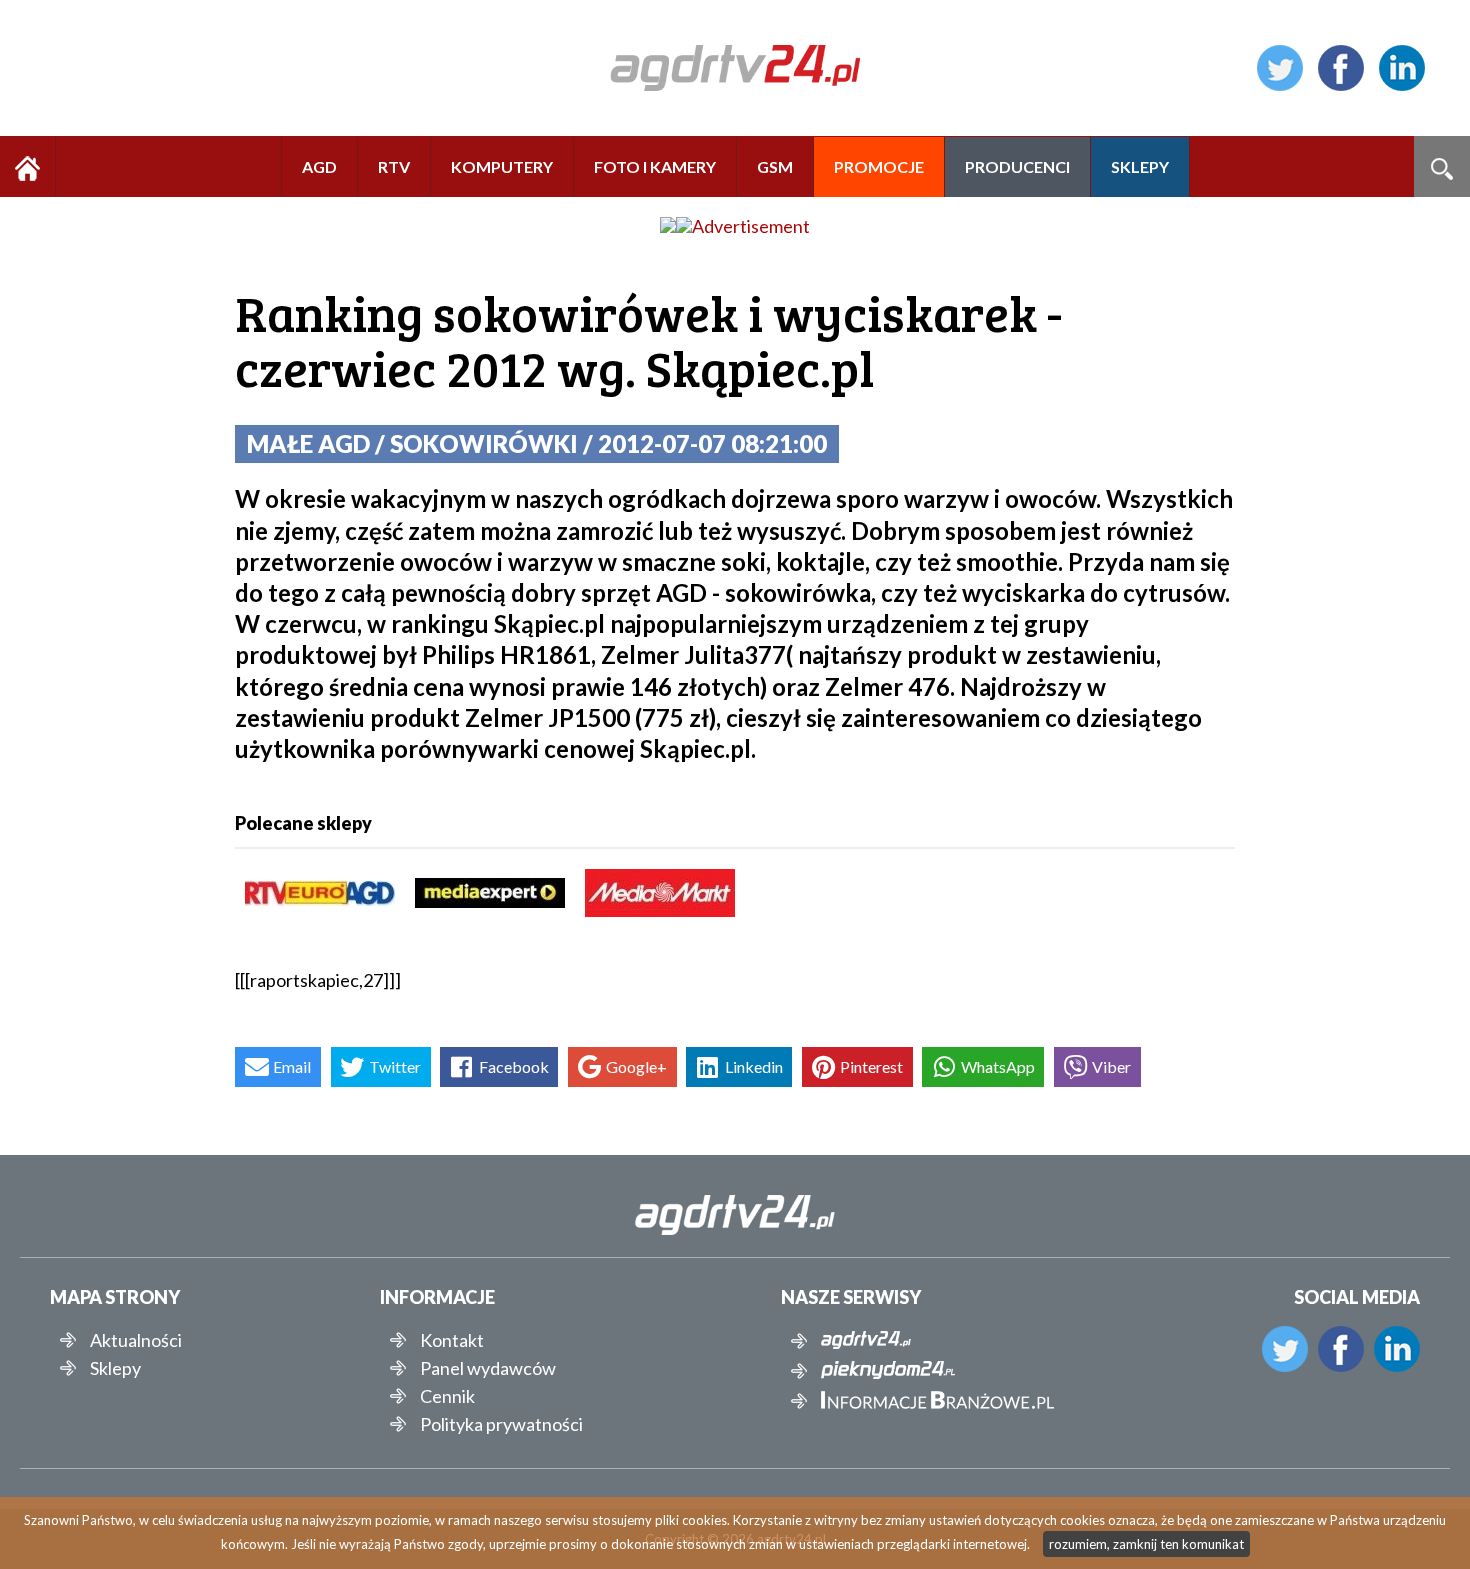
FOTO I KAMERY (655, 166)
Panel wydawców (488, 1368)
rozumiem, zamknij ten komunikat (1146, 1544)
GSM (775, 166)
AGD (319, 166)
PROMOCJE (879, 166)
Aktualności (136, 1340)
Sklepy (115, 1368)
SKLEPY (1140, 166)
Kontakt (452, 1340)
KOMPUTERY (502, 166)
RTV (394, 166)
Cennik (447, 1396)
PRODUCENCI (1017, 166)
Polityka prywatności (501, 1424)
